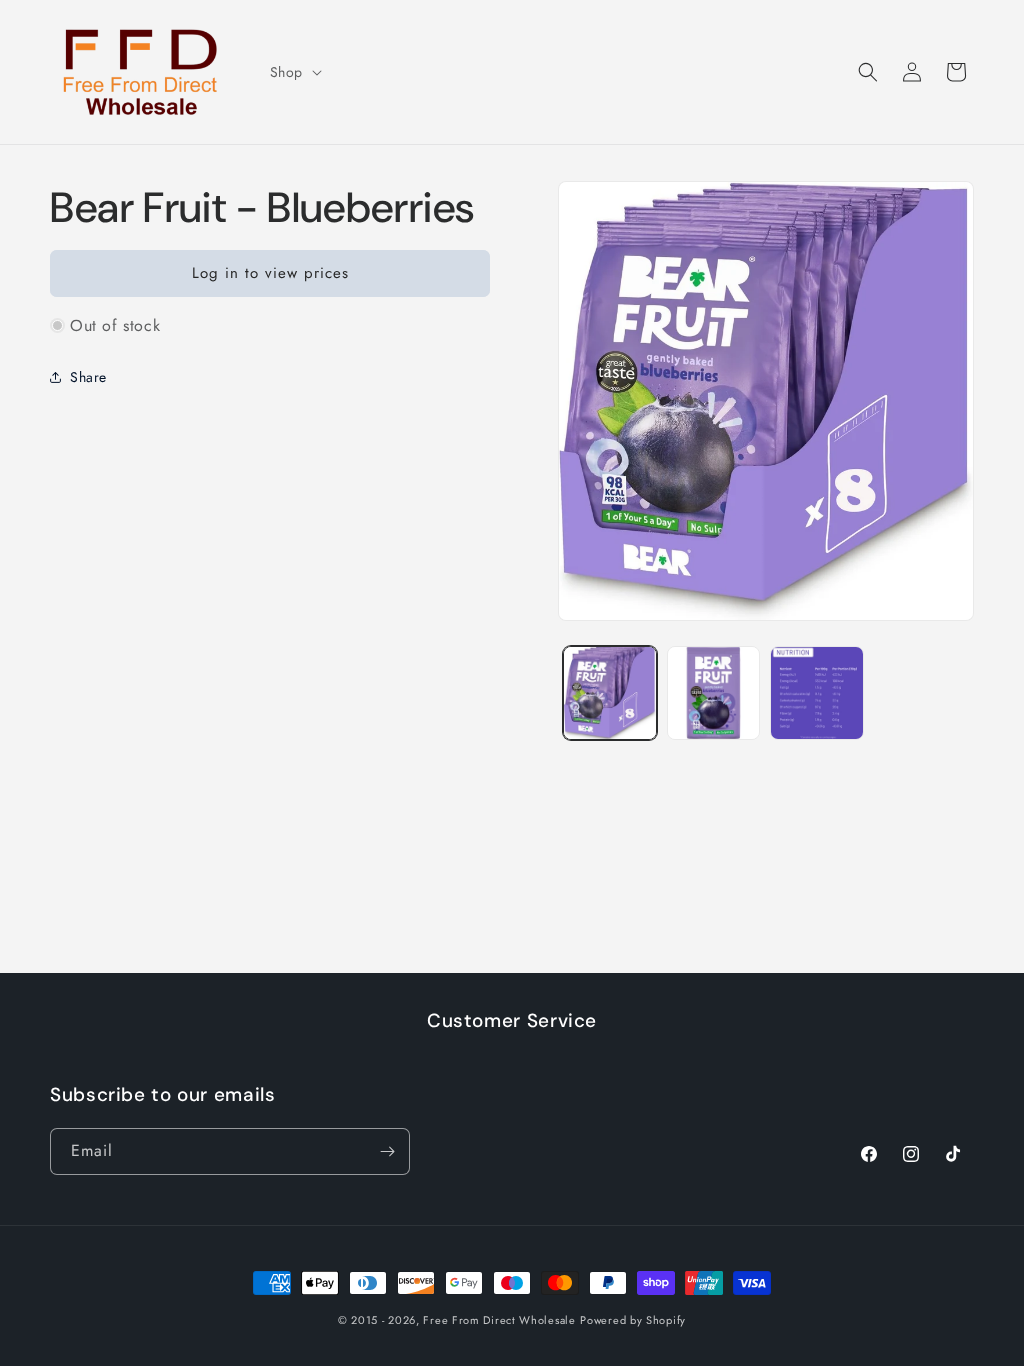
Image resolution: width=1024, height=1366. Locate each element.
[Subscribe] (387, 1151)
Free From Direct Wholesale (499, 1320)
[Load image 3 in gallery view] (816, 692)
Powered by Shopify (633, 1320)
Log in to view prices (270, 273)
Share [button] (88, 377)
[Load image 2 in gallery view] (713, 692)
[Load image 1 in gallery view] (609, 692)
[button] (294, 72)
